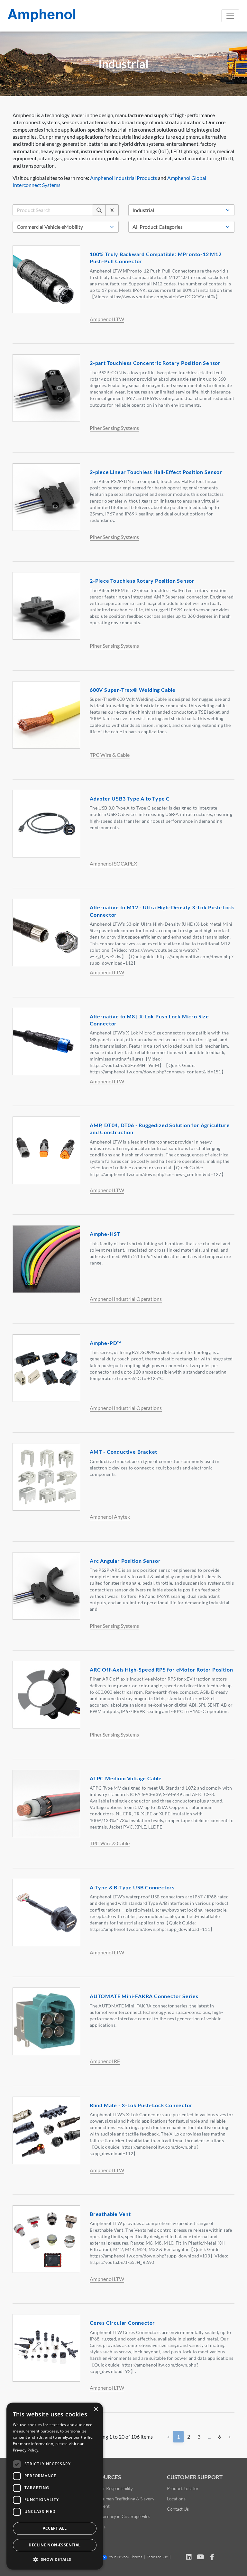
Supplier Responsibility (111, 2488)
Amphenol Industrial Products (123, 178)
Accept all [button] (55, 2528)
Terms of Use (157, 2557)
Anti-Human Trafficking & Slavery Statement (122, 2502)
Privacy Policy (26, 2450)
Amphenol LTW (107, 319)
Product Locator (183, 2488)
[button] (55, 2559)
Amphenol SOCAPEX (113, 863)
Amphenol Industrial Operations (126, 1299)
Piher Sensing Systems (114, 428)
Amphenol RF (105, 2061)
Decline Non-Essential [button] (55, 2545)
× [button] (96, 2409)
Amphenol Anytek (110, 1517)
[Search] (99, 210)
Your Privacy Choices (125, 2557)
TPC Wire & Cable (110, 755)
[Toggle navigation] (230, 16)
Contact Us (178, 2509)
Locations (176, 2499)
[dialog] (55, 2486)
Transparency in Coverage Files (120, 2516)
